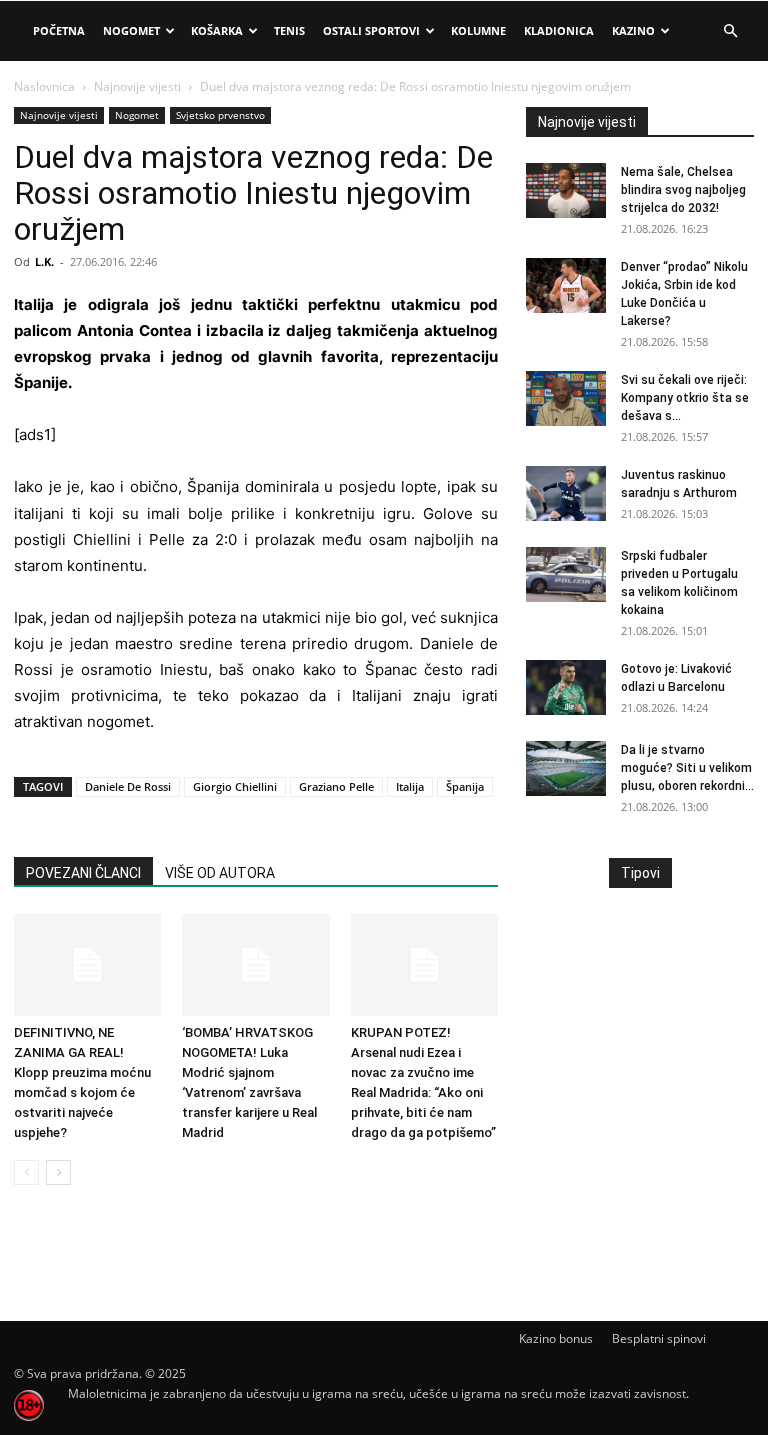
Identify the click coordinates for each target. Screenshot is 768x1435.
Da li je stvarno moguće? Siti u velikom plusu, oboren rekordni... (687, 768)
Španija (465, 786)
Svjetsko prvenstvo (220, 115)
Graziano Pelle (336, 786)
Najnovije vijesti (137, 86)
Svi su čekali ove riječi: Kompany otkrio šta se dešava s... (685, 398)
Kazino (633, 30)
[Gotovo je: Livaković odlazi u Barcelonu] (566, 687)
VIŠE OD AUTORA (220, 873)
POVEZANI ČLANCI (83, 873)
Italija (410, 786)
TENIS (289, 30)
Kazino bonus (556, 1338)
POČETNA (59, 30)
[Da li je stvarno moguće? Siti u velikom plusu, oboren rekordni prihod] (566, 768)
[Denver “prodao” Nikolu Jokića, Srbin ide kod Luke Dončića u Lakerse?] (566, 285)
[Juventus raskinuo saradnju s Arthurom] (566, 493)
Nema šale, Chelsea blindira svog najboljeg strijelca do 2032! (683, 190)
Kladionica (559, 30)
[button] (730, 31)
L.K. (44, 261)
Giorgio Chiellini (235, 786)
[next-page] (58, 1172)
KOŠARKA (217, 30)
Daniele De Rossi (128, 786)
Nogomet (131, 30)
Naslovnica (44, 86)
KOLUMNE (478, 30)
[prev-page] (26, 1172)
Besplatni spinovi (659, 1338)
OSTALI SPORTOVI (371, 30)
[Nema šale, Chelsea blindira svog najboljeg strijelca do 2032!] (566, 190)
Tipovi (640, 873)
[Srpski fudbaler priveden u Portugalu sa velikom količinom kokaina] (566, 574)
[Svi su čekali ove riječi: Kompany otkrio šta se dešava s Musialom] (566, 398)
